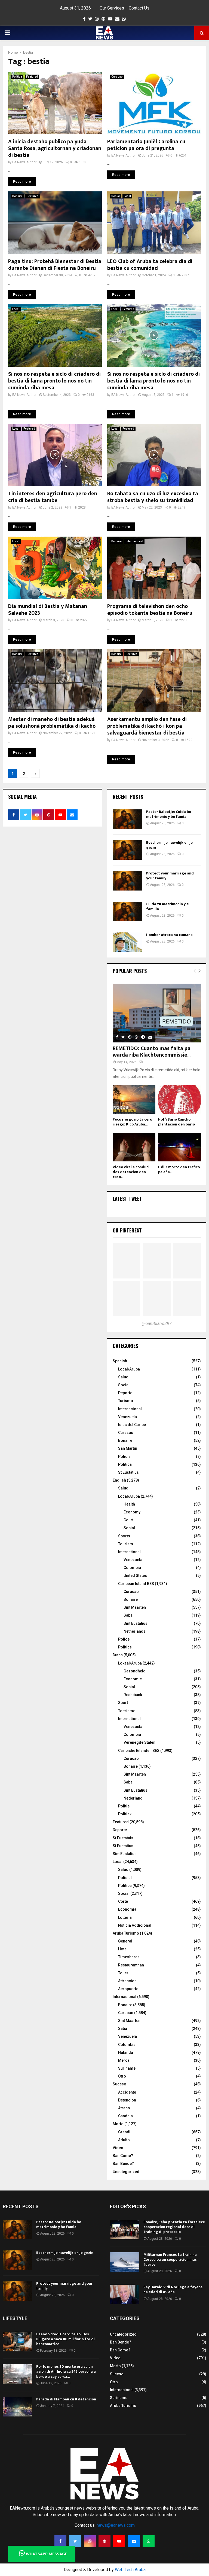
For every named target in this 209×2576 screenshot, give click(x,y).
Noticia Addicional (135, 1925)
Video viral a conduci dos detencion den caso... (131, 1172)
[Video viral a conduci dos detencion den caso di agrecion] (134, 1147)
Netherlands (135, 1631)
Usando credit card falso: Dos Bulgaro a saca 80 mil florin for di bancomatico (65, 2339)
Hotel (123, 1949)
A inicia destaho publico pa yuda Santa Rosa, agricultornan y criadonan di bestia (55, 148)
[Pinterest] (104, 2541)
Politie (124, 1806)
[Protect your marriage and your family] (127, 881)
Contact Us (139, 8)
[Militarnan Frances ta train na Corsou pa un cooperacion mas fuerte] (125, 2262)
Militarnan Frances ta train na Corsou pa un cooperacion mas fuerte (170, 2260)
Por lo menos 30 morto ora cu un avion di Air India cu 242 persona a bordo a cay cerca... (66, 2371)
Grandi (124, 2132)
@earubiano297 (157, 1324)
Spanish (120, 1361)
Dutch (118, 1655)
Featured (32, 77)
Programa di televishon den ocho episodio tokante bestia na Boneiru (150, 610)
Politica (17, 77)
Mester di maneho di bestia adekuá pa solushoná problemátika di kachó (52, 723)
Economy (132, 1512)
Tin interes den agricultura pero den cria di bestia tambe (53, 497)
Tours (123, 1973)
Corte (123, 1901)
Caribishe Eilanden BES (139, 1751)
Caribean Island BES (136, 1584)
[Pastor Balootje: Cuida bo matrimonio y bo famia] (127, 819)
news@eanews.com (116, 2525)
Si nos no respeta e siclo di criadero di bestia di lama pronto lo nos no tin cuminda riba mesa (54, 381)
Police (124, 1639)
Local (127, 196)
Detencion (127, 2100)
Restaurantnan (131, 1965)
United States (135, 1575)
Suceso (119, 2084)
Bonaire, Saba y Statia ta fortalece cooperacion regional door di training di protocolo (174, 2227)
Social (116, 196)
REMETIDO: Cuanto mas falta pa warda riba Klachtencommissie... (152, 1052)
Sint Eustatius (136, 1623)
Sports (124, 1536)
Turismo (126, 1401)
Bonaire (17, 196)
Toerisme (127, 1711)
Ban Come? (123, 2156)
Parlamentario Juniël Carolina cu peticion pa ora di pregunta (146, 145)
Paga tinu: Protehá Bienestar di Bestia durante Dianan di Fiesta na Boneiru (55, 265)
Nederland (133, 1798)
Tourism (126, 1544)
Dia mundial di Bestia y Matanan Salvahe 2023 (48, 610)
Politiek (125, 1814)
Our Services (112, 8)
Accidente (127, 2092)
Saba (128, 1615)
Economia (127, 1909)
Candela (125, 2116)
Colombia (132, 1568)
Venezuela (127, 1417)
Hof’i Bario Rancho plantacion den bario (176, 1122)
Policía (124, 1457)
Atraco (124, 2108)
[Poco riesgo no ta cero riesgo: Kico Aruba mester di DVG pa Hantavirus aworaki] (134, 1099)
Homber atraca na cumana (169, 935)
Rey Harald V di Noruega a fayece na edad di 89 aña (173, 2289)
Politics (125, 1647)
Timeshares (129, 1957)
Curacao (117, 77)
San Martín (128, 1448)
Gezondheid (135, 1671)
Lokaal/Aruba (130, 1663)
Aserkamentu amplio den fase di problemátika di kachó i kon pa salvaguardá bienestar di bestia (147, 726)
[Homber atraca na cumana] (127, 942)
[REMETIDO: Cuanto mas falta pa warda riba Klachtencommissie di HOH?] (157, 1013)
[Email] (134, 2541)
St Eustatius (128, 1472)
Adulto (124, 2140)
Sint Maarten (135, 1607)
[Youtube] (119, 2541)
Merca (124, 2060)
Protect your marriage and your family (170, 876)
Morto (118, 2124)
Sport (123, 1703)
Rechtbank (133, 1695)
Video (118, 2148)
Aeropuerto (128, 1989)
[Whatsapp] (149, 2541)
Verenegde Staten (139, 1742)
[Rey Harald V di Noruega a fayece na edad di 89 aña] (125, 2294)
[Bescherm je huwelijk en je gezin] (127, 850)
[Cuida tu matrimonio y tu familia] (127, 911)
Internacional (134, 541)
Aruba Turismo (126, 1933)
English (119, 1480)
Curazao (126, 1433)
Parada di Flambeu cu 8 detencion (66, 2399)
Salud (123, 1377)
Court (128, 1520)
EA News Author (24, 162)
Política (125, 1464)
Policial (125, 1878)
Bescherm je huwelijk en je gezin (169, 845)
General (125, 1941)
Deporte (125, 1393)
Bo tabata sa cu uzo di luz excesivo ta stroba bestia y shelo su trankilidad (153, 497)
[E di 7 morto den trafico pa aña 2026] (179, 1147)
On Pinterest (127, 1230)
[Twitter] (75, 2541)
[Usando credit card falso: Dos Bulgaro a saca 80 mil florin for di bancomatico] (17, 2342)
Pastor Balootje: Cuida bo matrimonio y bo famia (169, 814)
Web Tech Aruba (130, 2570)
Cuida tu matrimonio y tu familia (168, 906)
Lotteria (125, 1917)
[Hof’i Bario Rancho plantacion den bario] (179, 1099)
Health (129, 1504)
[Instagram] (90, 2541)
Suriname (127, 2068)
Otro (122, 2076)
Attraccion (127, 1981)
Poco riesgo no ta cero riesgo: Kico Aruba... (132, 1122)
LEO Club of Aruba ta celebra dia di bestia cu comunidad (150, 265)
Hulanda (126, 2052)
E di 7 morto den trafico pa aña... (179, 1169)
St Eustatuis (123, 1838)
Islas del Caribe (132, 1425)
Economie (133, 1679)
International (129, 1552)
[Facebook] (60, 2541)
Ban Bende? (123, 2164)
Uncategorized (126, 2172)
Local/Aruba (129, 1369)
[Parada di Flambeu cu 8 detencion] (17, 2407)
